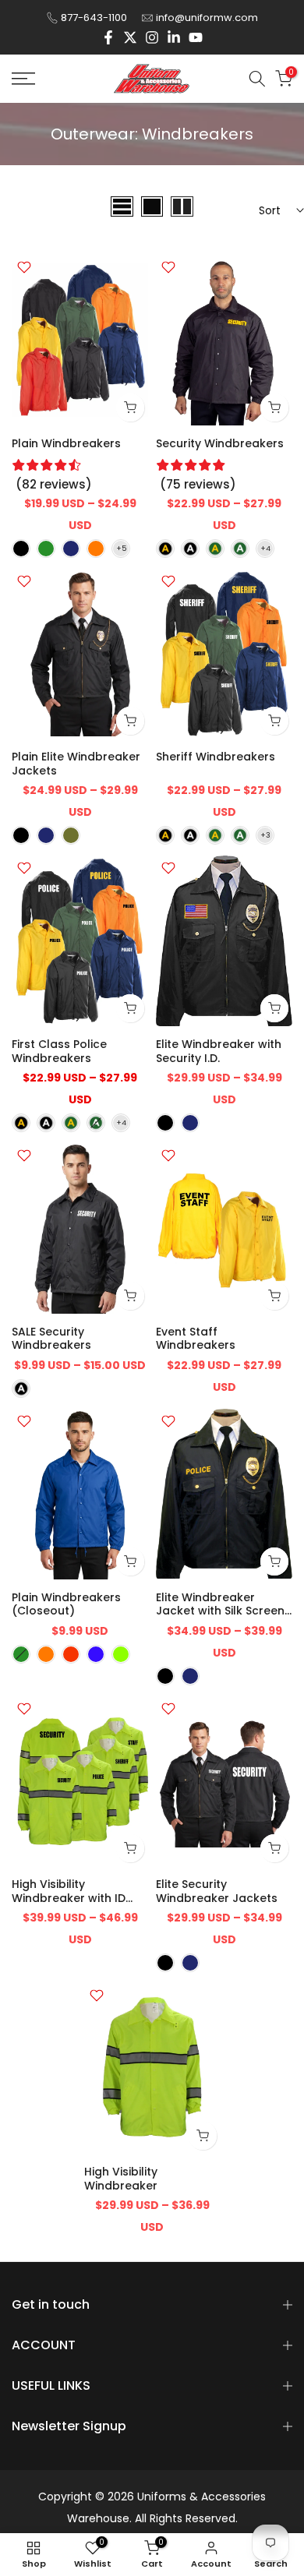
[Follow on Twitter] (130, 37)
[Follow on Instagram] (152, 37)
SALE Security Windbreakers (51, 1339)
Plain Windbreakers (66, 444)
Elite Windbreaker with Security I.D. (219, 1052)
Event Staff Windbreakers (196, 1339)
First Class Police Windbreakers (59, 1052)
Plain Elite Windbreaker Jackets (76, 764)
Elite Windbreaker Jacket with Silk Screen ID (220, 1605)
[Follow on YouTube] (196, 37)
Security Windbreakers (220, 444)
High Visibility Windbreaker (121, 2179)
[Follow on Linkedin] (174, 37)
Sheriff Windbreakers (216, 757)
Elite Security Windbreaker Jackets (217, 1891)
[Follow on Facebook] (108, 37)
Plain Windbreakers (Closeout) (66, 1605)
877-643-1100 (94, 18)
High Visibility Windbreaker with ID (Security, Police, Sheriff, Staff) (79, 1891)
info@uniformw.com (207, 18)
